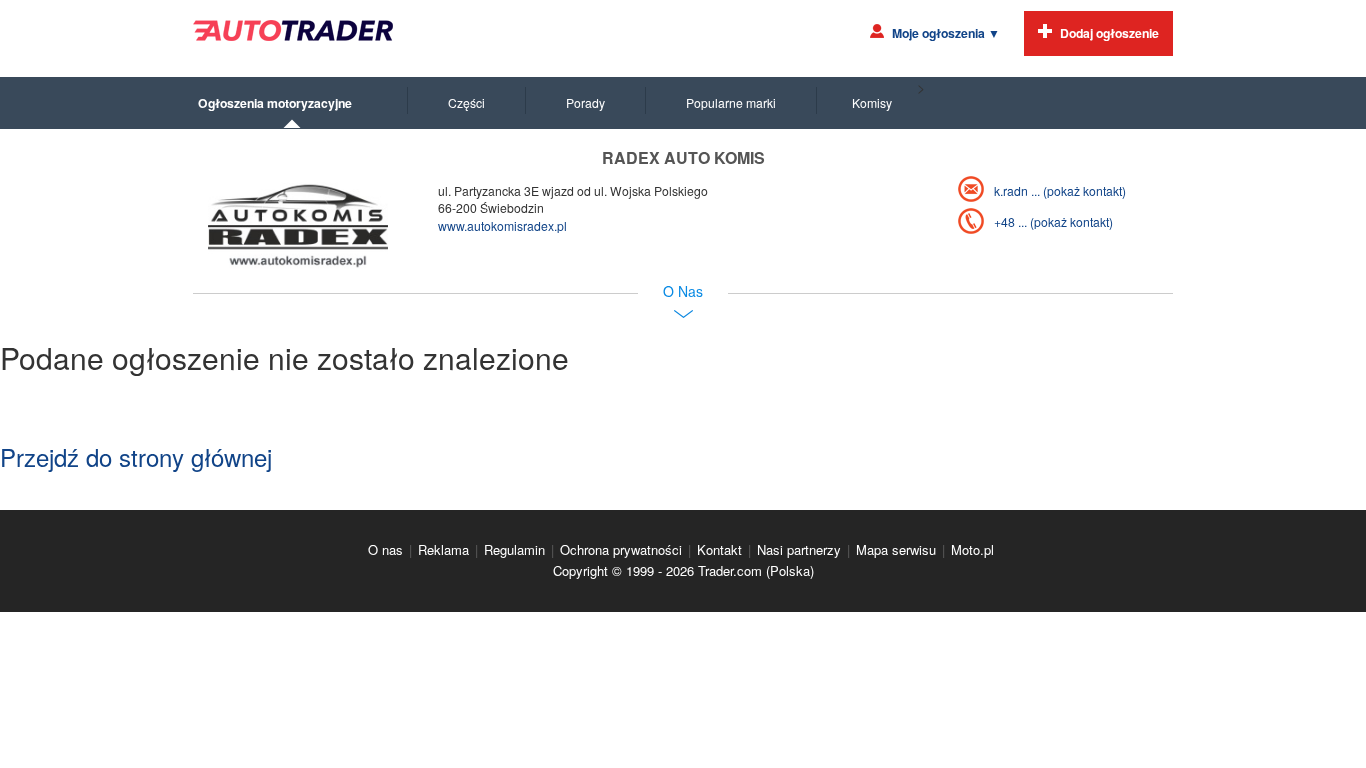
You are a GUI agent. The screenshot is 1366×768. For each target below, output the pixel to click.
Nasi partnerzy (799, 549)
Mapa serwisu (896, 549)
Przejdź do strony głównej (136, 456)
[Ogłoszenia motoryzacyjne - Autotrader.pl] (293, 30)
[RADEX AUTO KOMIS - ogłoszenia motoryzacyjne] (298, 226)
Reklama (443, 549)
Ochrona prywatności (621, 549)
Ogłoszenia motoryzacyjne (275, 103)
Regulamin (514, 549)
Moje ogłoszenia (946, 33)
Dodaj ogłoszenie (1109, 33)
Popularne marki (731, 102)
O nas (385, 549)
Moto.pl (972, 549)
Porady (585, 102)
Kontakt (719, 549)
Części (466, 102)
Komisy (872, 102)
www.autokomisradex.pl (502, 225)
